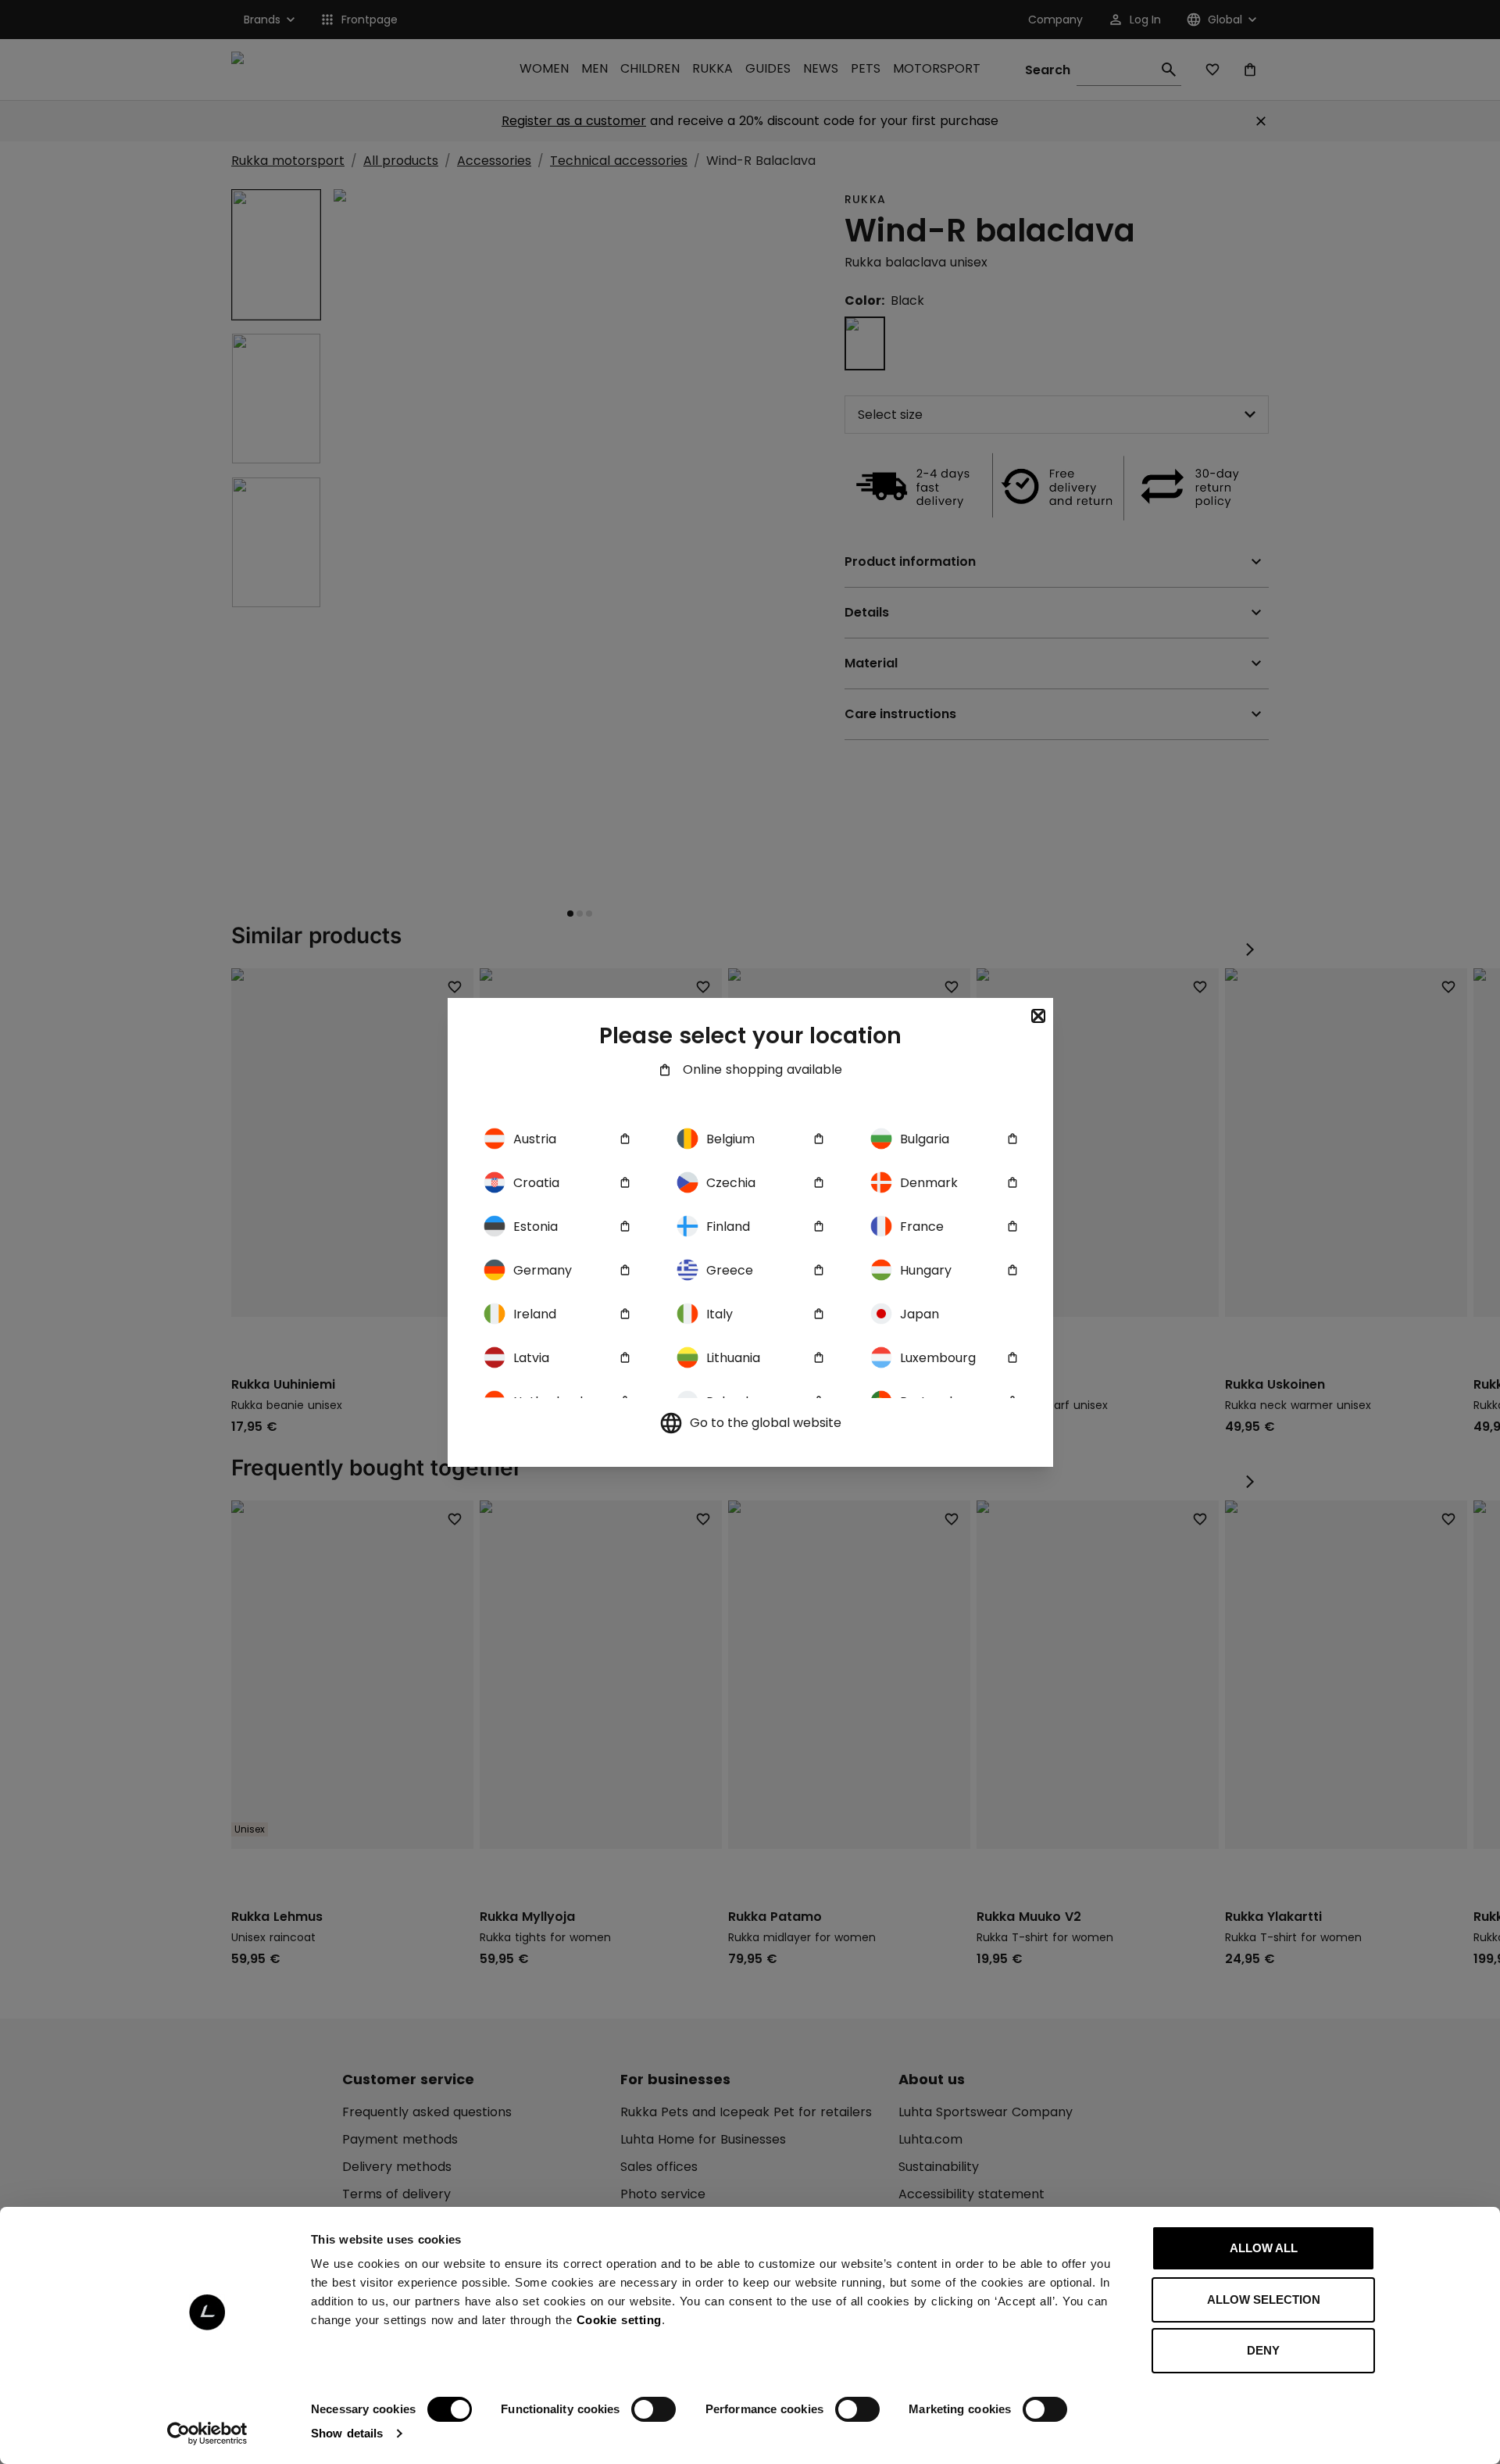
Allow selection (1264, 2299)
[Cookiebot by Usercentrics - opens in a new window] (207, 2434)
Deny (1263, 2350)
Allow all (1264, 2248)
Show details (347, 2433)
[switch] (654, 2409)
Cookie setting (619, 2320)
